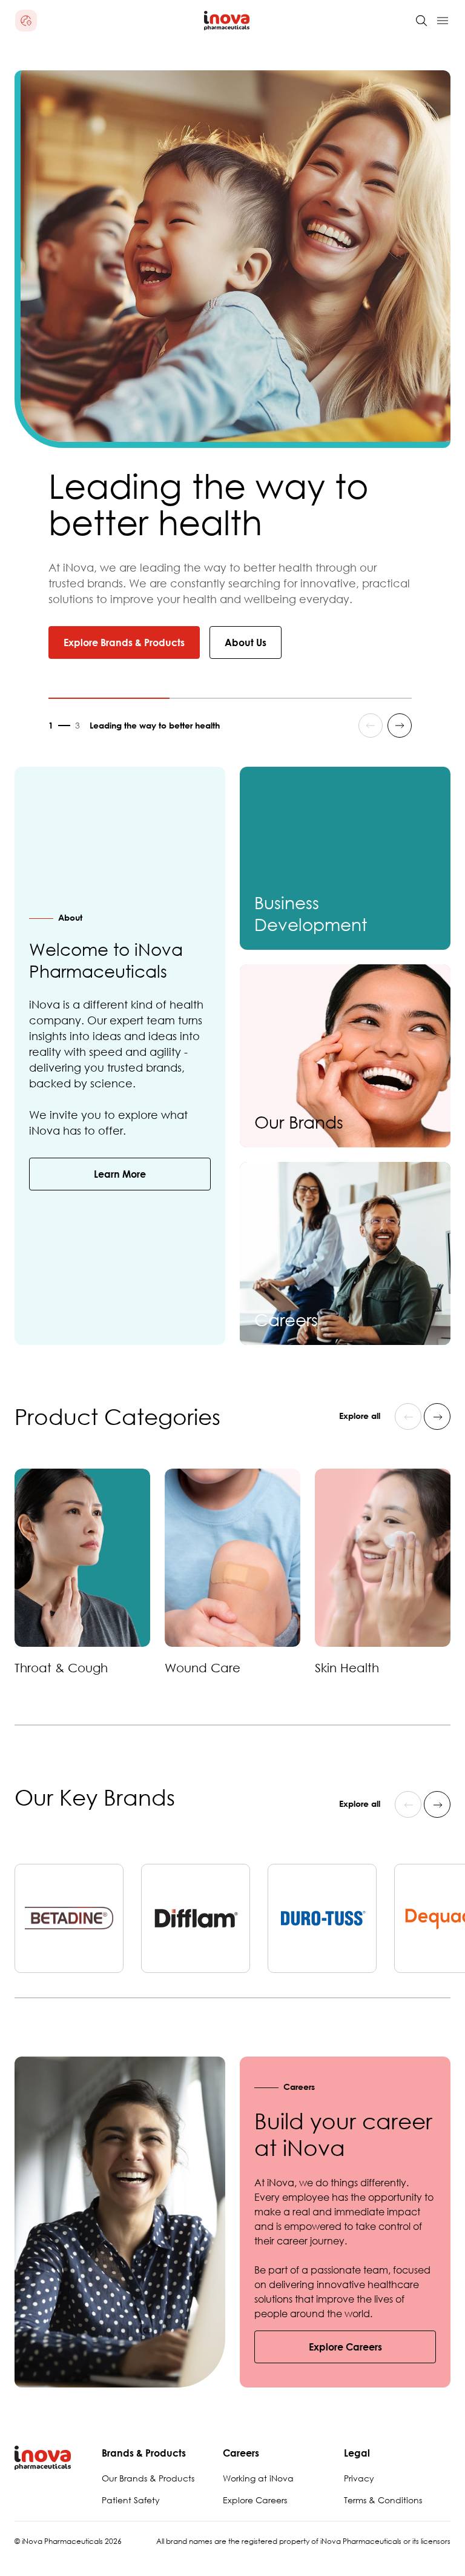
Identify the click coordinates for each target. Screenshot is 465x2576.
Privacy (359, 2478)
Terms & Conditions (383, 2500)
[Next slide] (400, 726)
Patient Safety (131, 2500)
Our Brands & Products (148, 2478)
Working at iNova (258, 2478)
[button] (26, 21)
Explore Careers (255, 2500)
